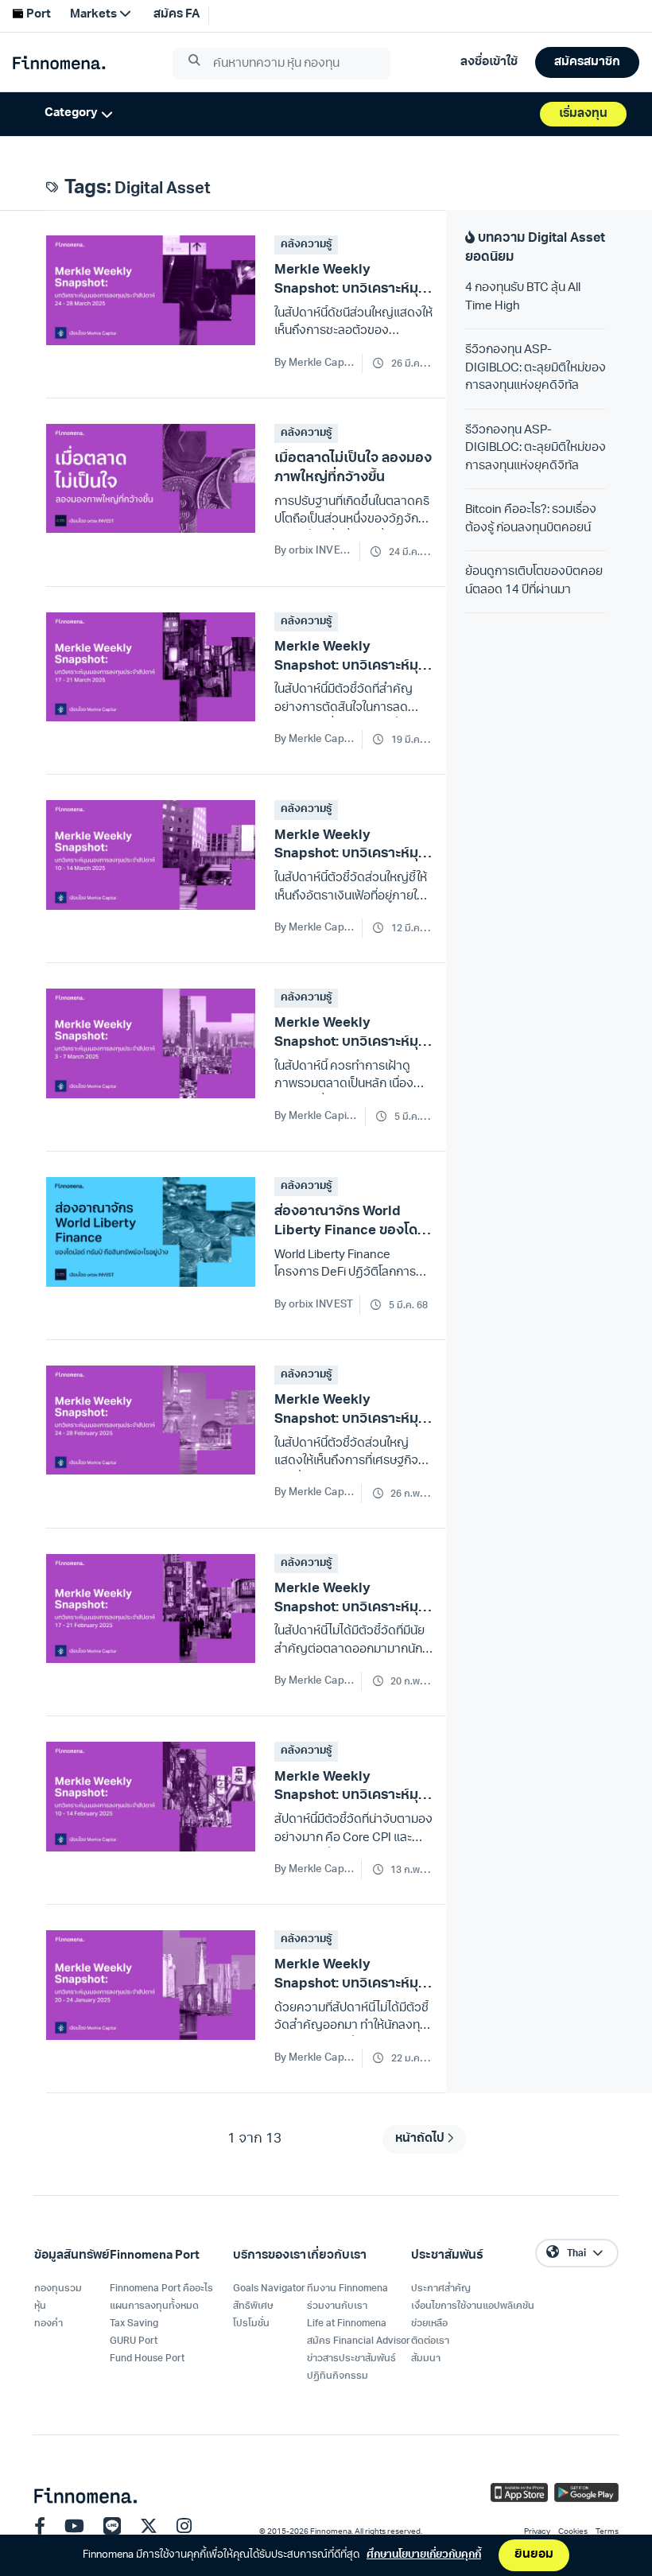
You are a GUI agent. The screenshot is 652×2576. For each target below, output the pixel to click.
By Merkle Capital (315, 363)
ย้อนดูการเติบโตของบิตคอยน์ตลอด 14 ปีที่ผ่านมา (534, 581)
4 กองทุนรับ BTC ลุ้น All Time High (523, 297)
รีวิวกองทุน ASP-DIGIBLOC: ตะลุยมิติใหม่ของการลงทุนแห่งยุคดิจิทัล (536, 368)
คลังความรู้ (306, 245)
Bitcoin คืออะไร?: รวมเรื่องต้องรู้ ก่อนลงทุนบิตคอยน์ (531, 519)
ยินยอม (534, 2555)
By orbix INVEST (314, 551)
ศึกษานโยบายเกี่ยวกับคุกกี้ (424, 2555)
